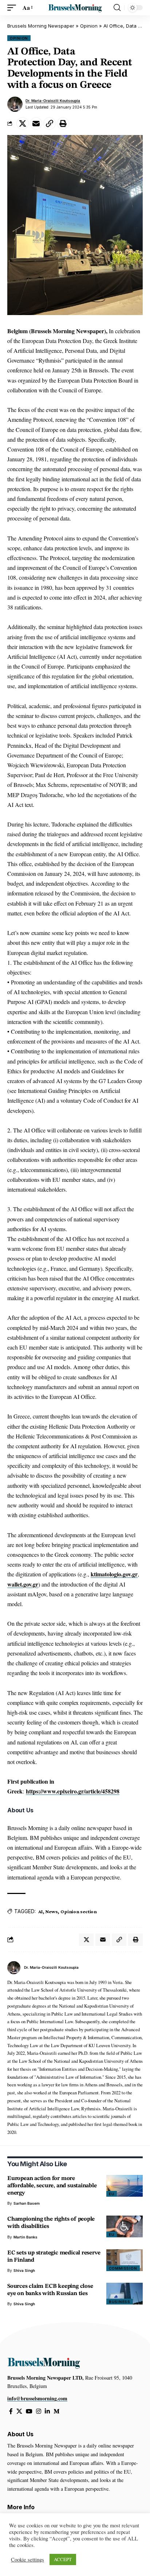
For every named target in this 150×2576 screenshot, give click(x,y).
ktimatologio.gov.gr (114, 1574)
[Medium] (56, 2411)
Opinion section (79, 1911)
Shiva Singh (24, 2270)
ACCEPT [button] (63, 2559)
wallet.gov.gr (23, 1584)
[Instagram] (39, 2411)
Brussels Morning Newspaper (41, 26)
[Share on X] (23, 123)
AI (40, 1911)
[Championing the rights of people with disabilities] (125, 2226)
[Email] (36, 123)
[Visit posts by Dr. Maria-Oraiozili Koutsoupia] (15, 104)
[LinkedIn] (47, 2411)
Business (120, 2302)
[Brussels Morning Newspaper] (75, 8)
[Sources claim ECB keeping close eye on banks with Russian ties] (125, 2294)
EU (112, 2194)
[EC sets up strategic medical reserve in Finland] (125, 2260)
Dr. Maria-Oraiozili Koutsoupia (53, 101)
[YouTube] (29, 2411)
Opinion (89, 26)
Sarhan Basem (27, 2203)
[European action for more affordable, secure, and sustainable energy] (125, 2186)
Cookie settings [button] (27, 2560)
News (51, 1911)
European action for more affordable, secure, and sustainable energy (52, 2186)
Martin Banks (25, 2237)
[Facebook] (11, 2411)
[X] (19, 2411)
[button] (13, 7)
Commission (123, 2268)
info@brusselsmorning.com (37, 2398)
